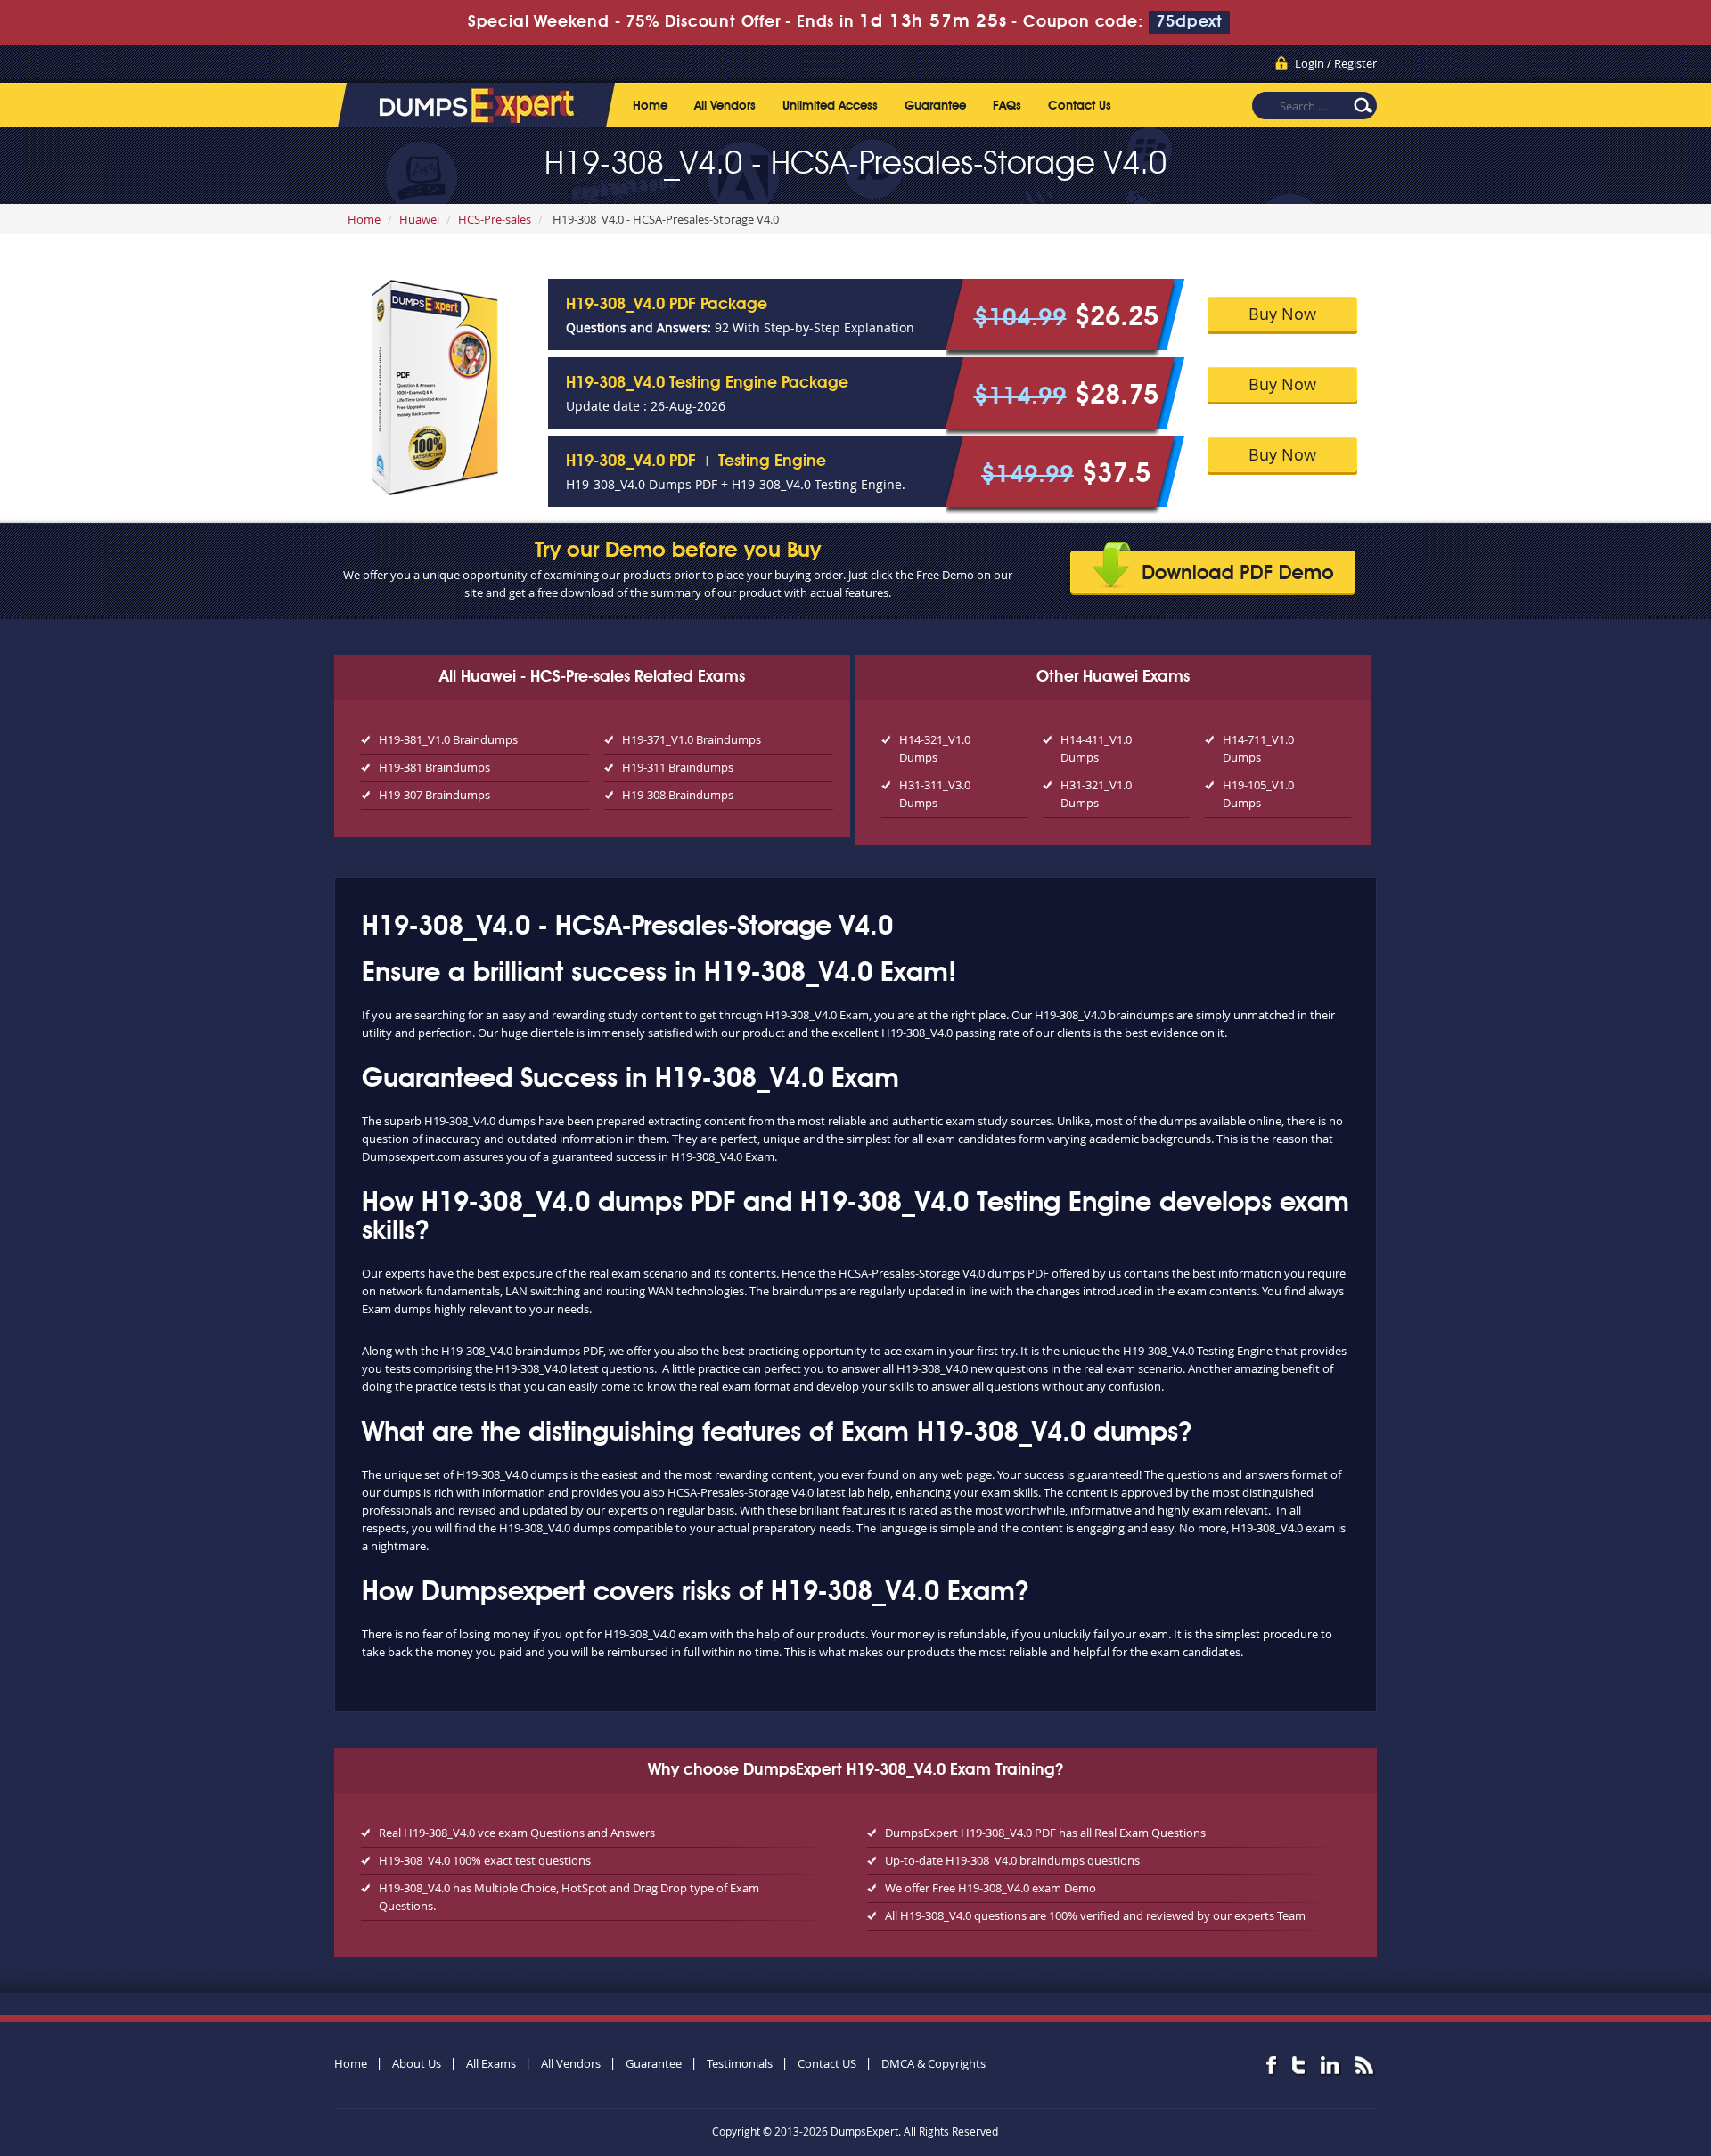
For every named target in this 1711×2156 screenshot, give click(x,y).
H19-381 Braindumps (434, 767)
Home (650, 106)
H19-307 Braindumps (434, 795)
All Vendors (725, 106)
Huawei (419, 219)
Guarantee (935, 106)
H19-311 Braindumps (678, 767)
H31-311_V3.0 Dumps (935, 794)
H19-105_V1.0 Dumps (1258, 794)
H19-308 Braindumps (678, 795)
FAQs (1007, 106)
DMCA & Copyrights (933, 2063)
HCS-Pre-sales (495, 219)
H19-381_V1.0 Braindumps (448, 739)
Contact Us (1080, 106)
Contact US (827, 2063)
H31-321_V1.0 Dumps (1096, 794)
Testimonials (740, 2063)
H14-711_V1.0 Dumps (1258, 748)
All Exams (491, 2063)
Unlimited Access (830, 106)
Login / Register (1336, 63)
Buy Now (1282, 314)
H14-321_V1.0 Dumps (935, 748)
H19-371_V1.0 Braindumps (692, 739)
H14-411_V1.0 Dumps (1096, 748)
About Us (417, 2063)
